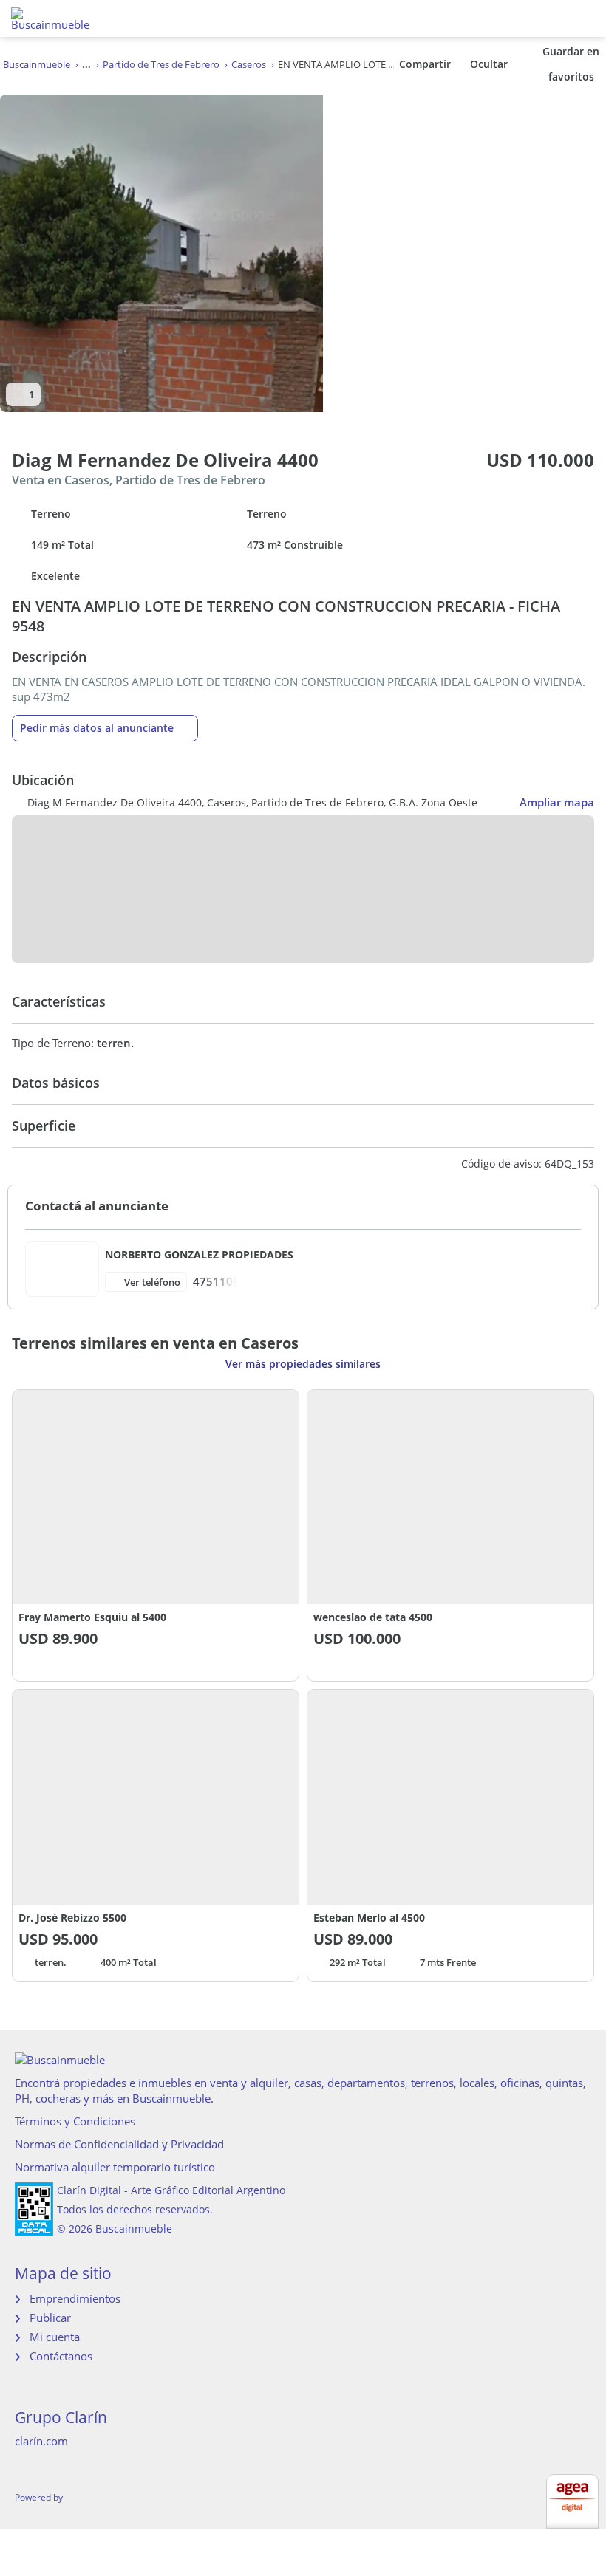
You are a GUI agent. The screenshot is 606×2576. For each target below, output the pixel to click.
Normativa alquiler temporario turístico (115, 2167)
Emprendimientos (75, 2298)
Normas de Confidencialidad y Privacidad (119, 2144)
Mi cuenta (55, 2337)
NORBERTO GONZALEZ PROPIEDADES (199, 1254)
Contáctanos (61, 2356)
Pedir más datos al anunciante (97, 728)
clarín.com (41, 2441)
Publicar (50, 2318)
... (86, 64)
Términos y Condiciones (75, 2121)
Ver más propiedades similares (303, 1364)
